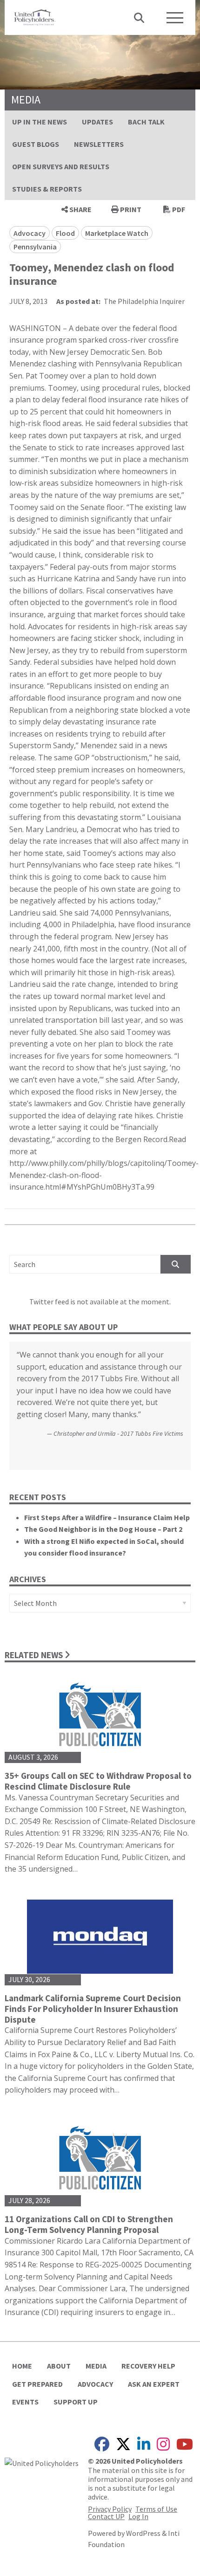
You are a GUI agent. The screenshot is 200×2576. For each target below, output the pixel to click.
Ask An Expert (154, 2384)
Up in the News (40, 122)
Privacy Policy (110, 2509)
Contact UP (106, 2516)
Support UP (76, 2402)
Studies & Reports (47, 189)
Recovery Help (148, 2366)
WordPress (143, 2533)
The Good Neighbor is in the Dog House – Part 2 (103, 1529)
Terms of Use (156, 2509)
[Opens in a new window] (42, 2462)
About (59, 2366)
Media (96, 2366)
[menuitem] (40, 122)
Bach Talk (146, 122)
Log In (138, 2516)
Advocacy (95, 2384)
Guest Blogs (36, 144)
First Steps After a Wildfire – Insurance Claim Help (107, 1517)
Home (22, 2366)
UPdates (97, 122)
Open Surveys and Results (61, 166)
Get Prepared (37, 2384)
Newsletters (99, 144)
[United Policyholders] (35, 16)
